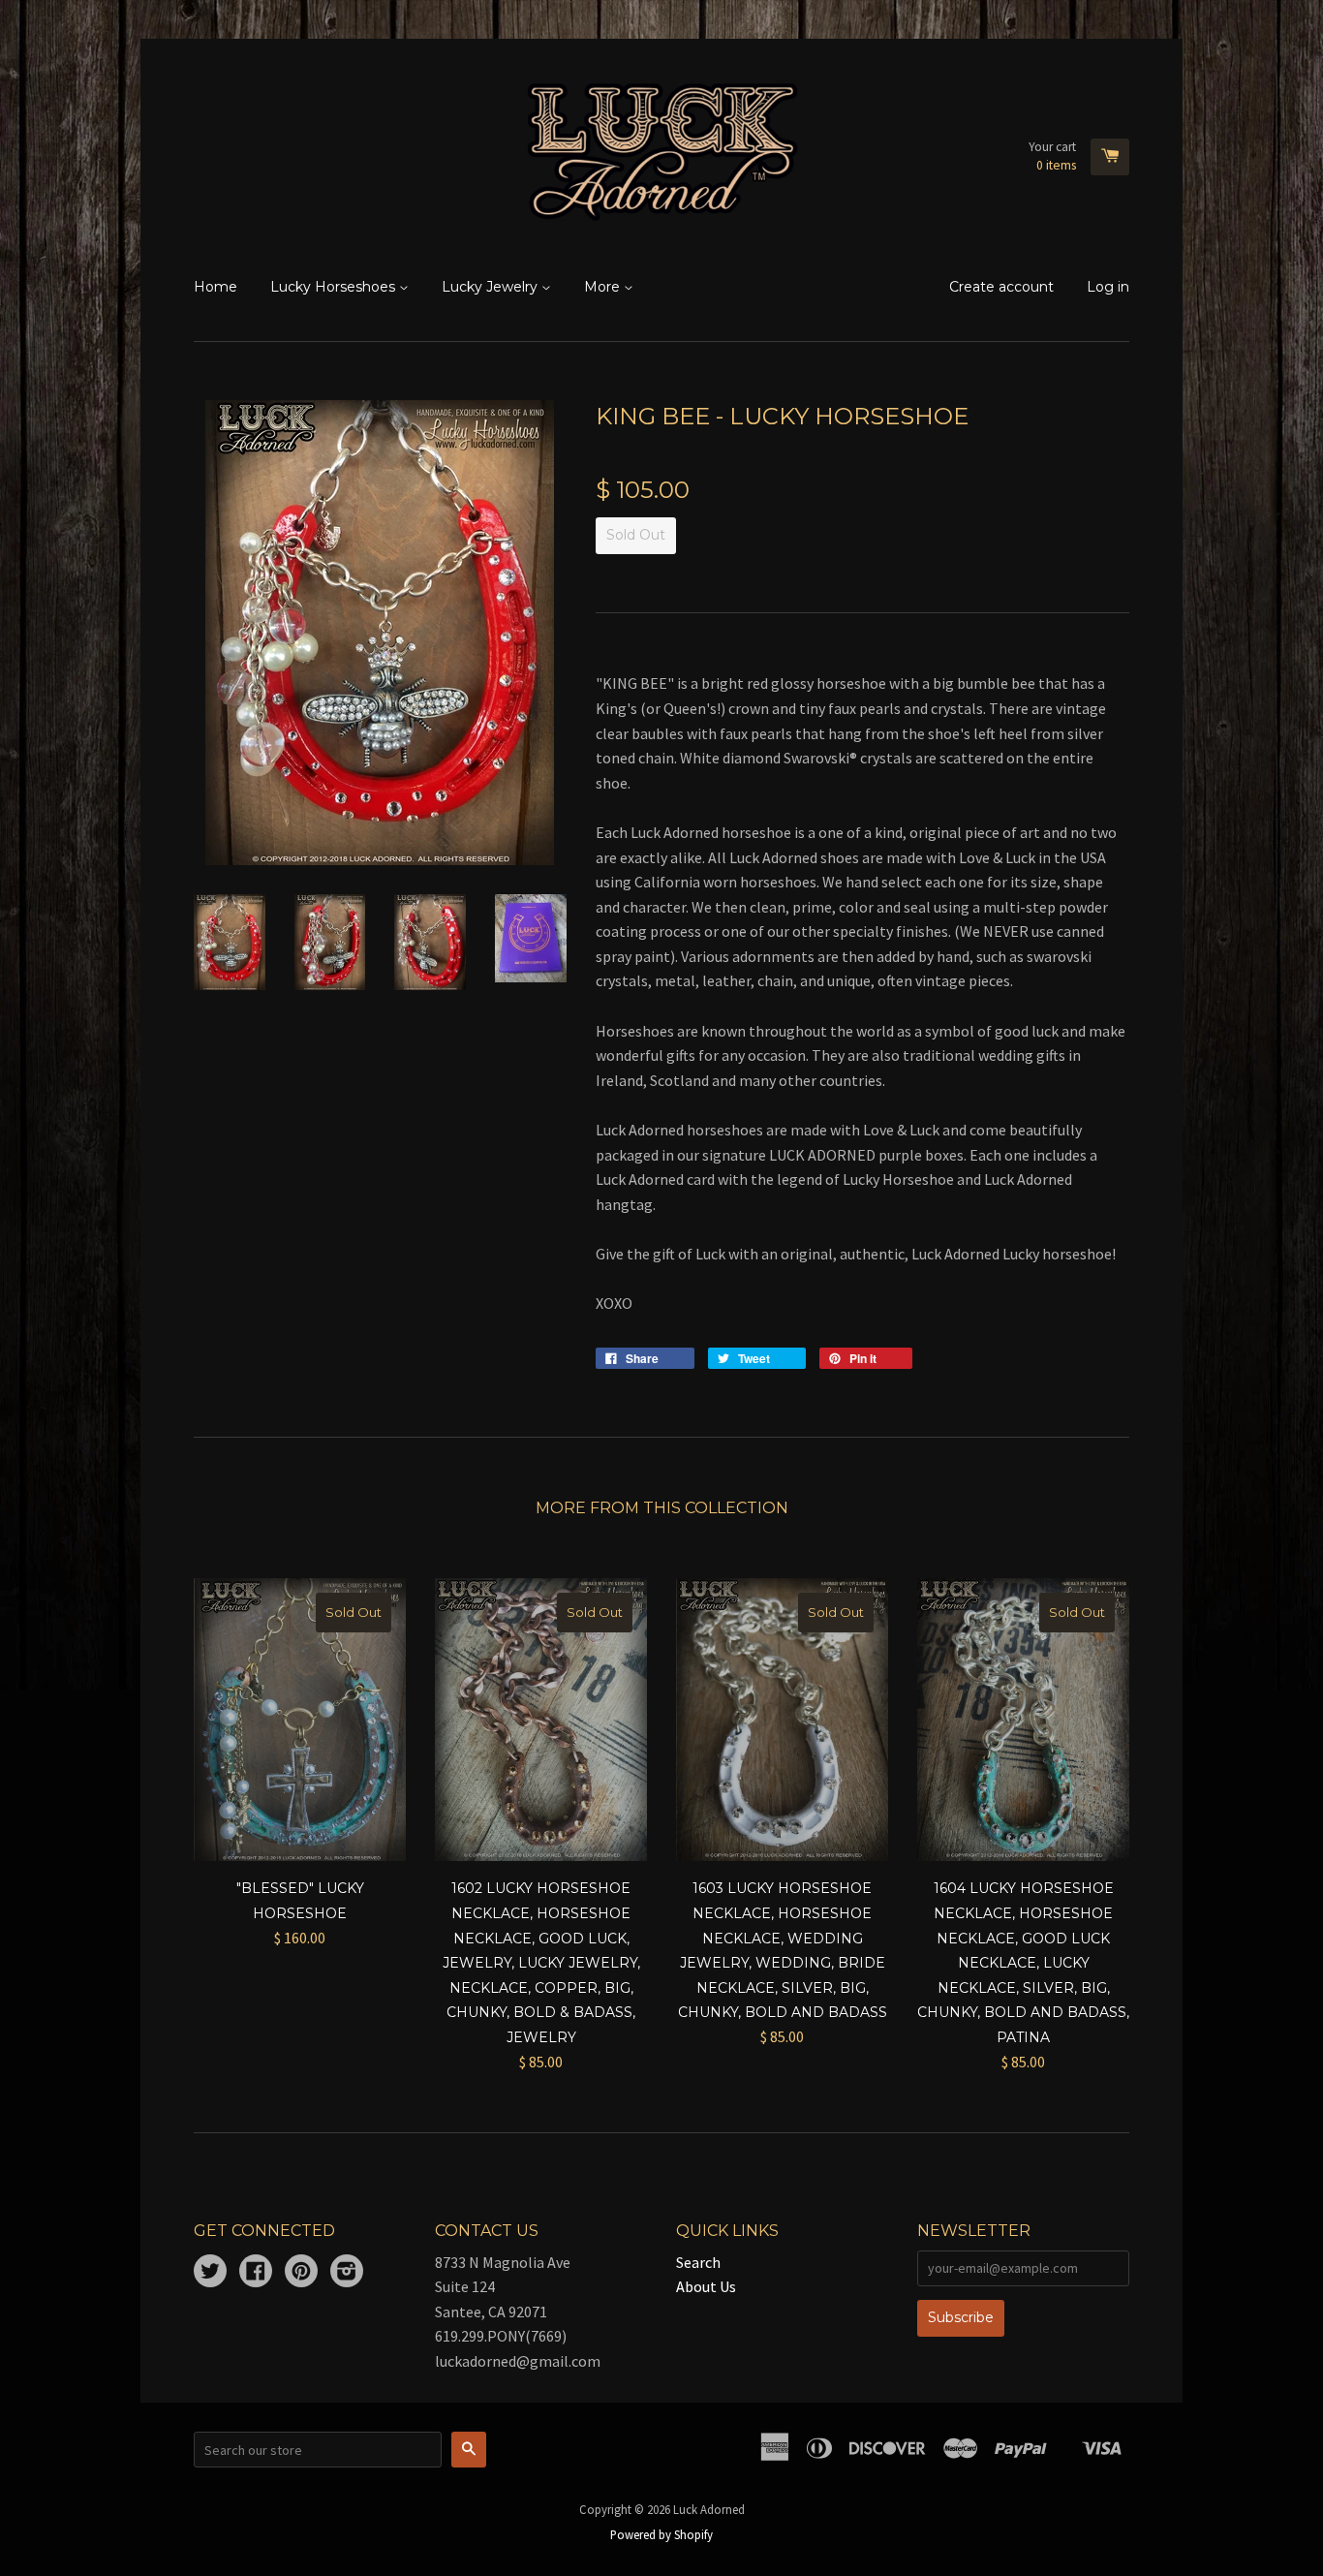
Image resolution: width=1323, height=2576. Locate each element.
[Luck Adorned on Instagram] (347, 2273)
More (604, 287)
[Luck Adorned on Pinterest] (301, 2273)
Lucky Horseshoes (335, 287)
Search (698, 2262)
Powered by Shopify (661, 2534)
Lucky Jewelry (492, 287)
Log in (1108, 287)
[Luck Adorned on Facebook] (256, 2273)
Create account (1001, 287)
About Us (706, 2286)
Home (215, 287)
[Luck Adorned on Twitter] (210, 2273)
